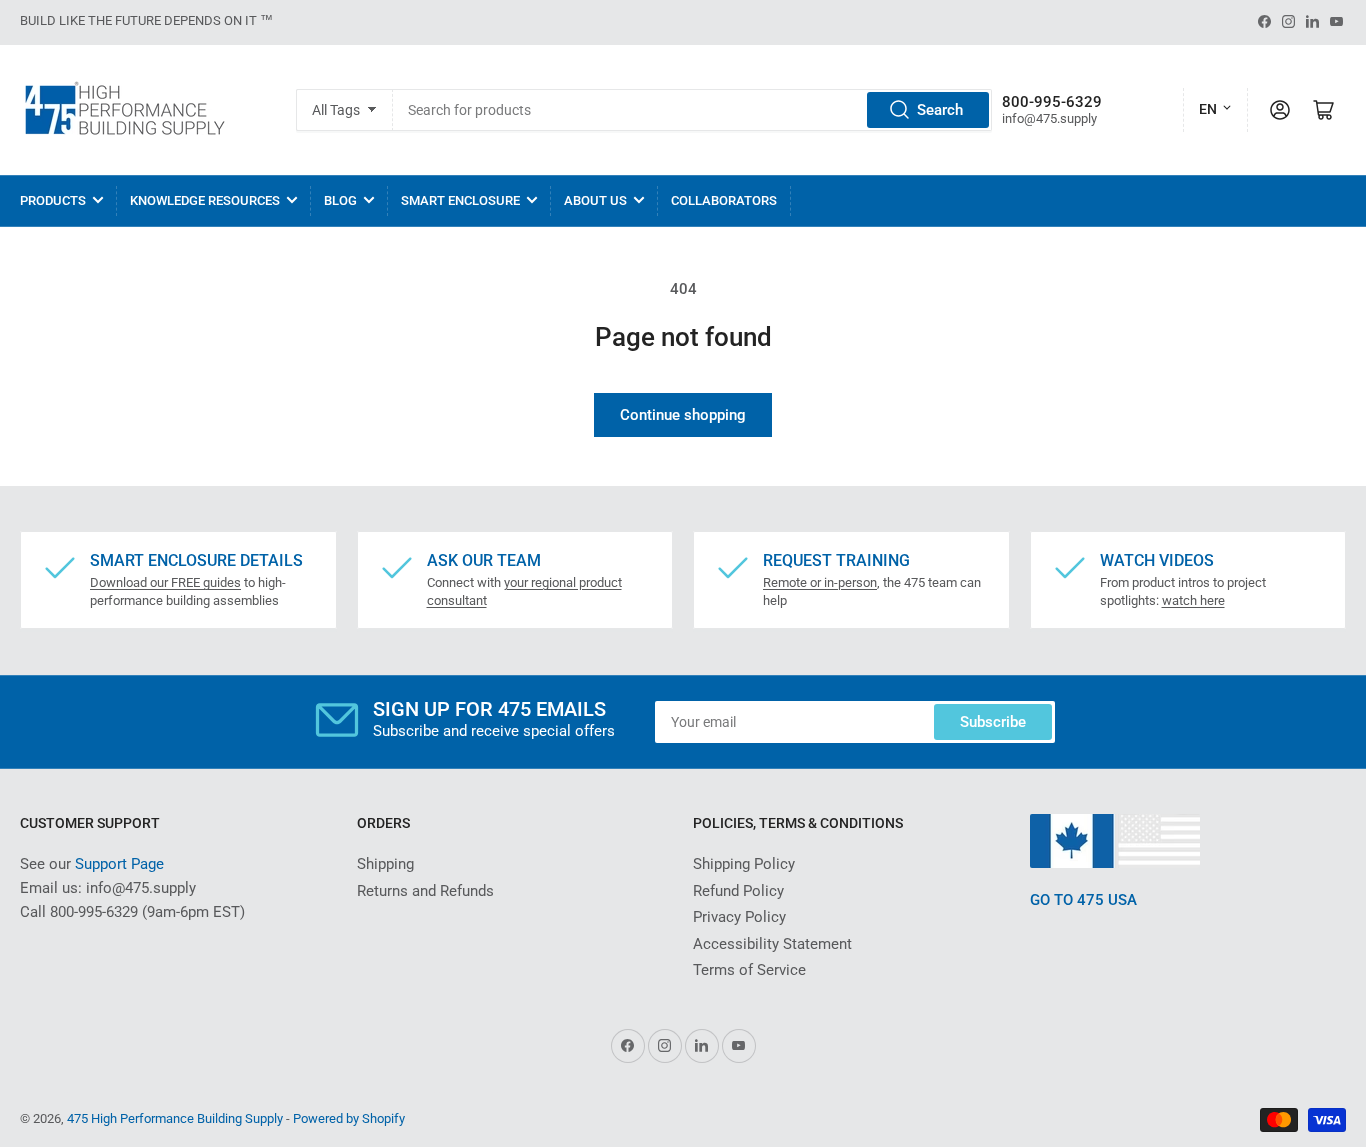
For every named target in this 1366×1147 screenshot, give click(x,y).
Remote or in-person (820, 582)
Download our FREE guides (165, 582)
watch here (1193, 600)
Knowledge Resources (205, 200)
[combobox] (693, 110)
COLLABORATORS (724, 200)
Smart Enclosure (460, 200)
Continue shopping (683, 415)
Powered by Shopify (349, 1118)
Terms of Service (749, 970)
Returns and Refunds (425, 891)
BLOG (340, 200)
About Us (595, 200)
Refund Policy (738, 891)
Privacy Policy (739, 917)
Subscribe (993, 722)
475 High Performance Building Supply (175, 1118)
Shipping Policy (744, 864)
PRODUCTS (53, 200)
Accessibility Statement (772, 944)
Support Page (119, 864)
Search (940, 110)
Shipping (385, 864)
